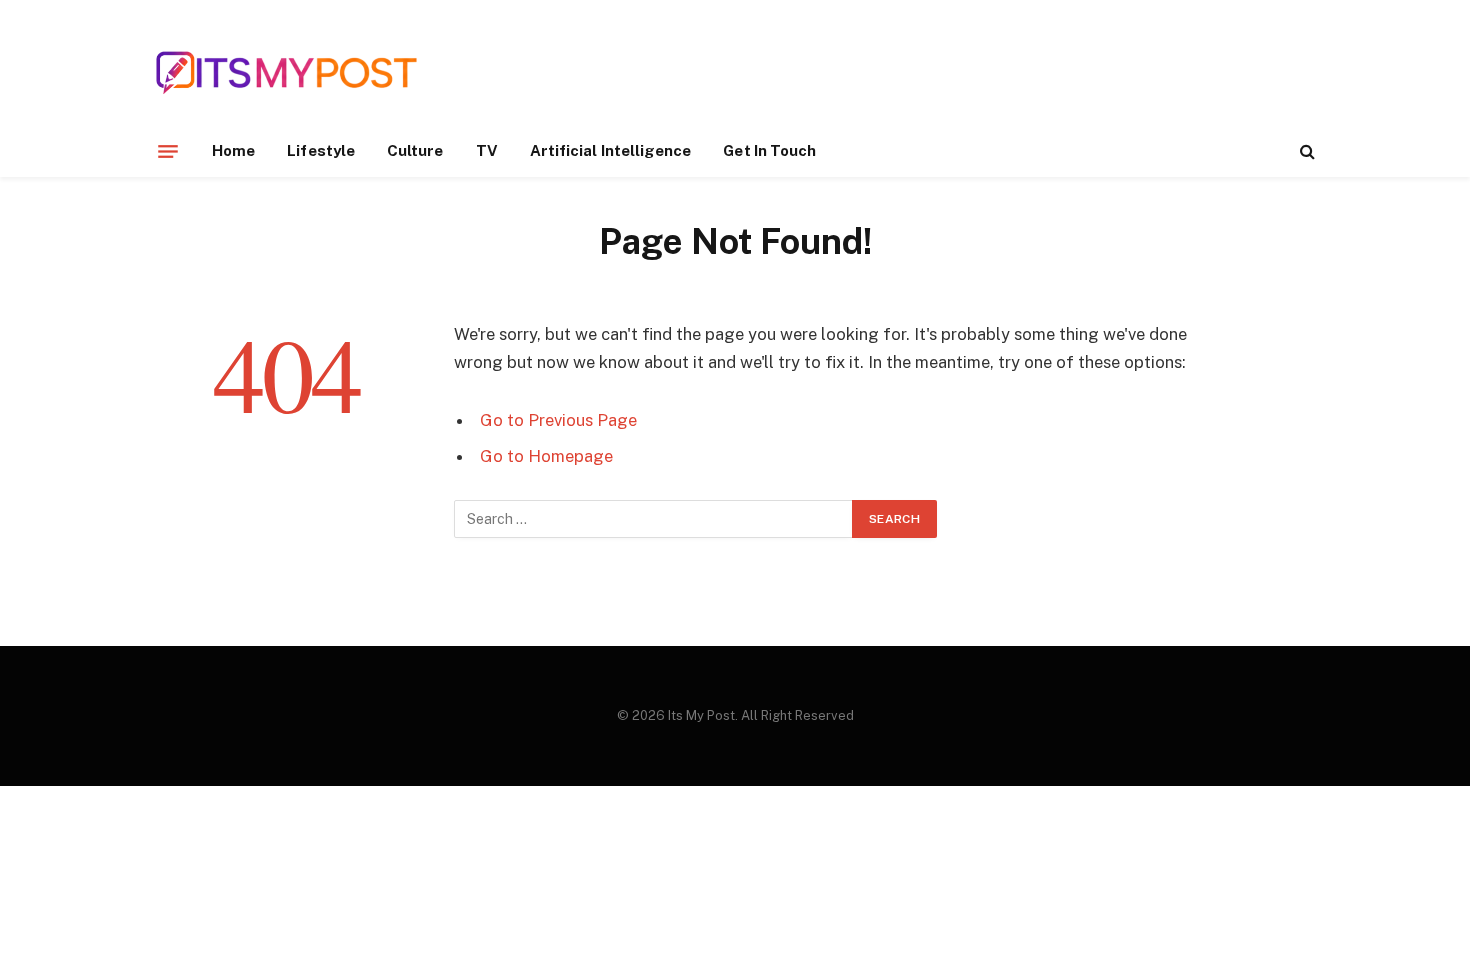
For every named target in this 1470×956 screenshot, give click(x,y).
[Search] (1305, 151)
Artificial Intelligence (611, 150)
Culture (415, 150)
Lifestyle (321, 150)
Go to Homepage (546, 456)
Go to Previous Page (558, 420)
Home (233, 150)
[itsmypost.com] (286, 72)
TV (487, 150)
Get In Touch (769, 150)
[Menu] (168, 151)
